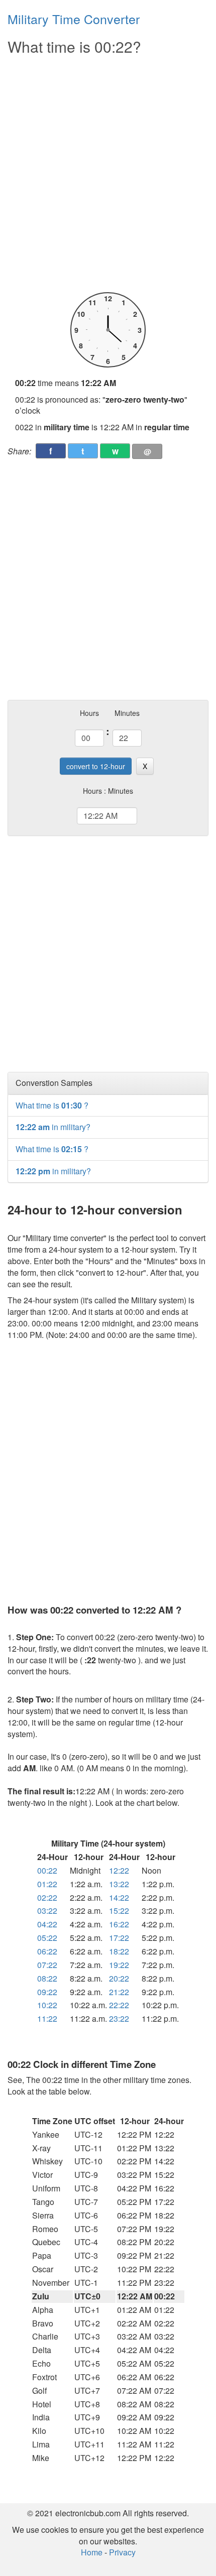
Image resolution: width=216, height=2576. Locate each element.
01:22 (47, 1884)
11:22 (47, 2018)
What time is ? (52, 1105)
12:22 (119, 1870)
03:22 (47, 1911)
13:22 (119, 1884)
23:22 (119, 2018)
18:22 (119, 1951)
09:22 (47, 1992)
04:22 (47, 1924)
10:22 (47, 2005)
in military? (53, 1127)
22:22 (119, 2005)
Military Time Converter (74, 19)
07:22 (47, 1965)
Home (92, 2552)
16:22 (119, 1924)
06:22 (47, 1951)
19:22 (119, 1965)
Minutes (127, 713)
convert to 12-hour (96, 766)
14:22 (119, 1897)
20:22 (119, 1978)
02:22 (47, 1897)
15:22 (119, 1911)
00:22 (47, 1870)
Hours (89, 713)
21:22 (119, 1992)
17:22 (119, 1938)
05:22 (47, 1938)
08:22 (47, 1978)
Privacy (122, 2552)
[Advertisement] (108, 174)
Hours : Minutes (108, 791)
